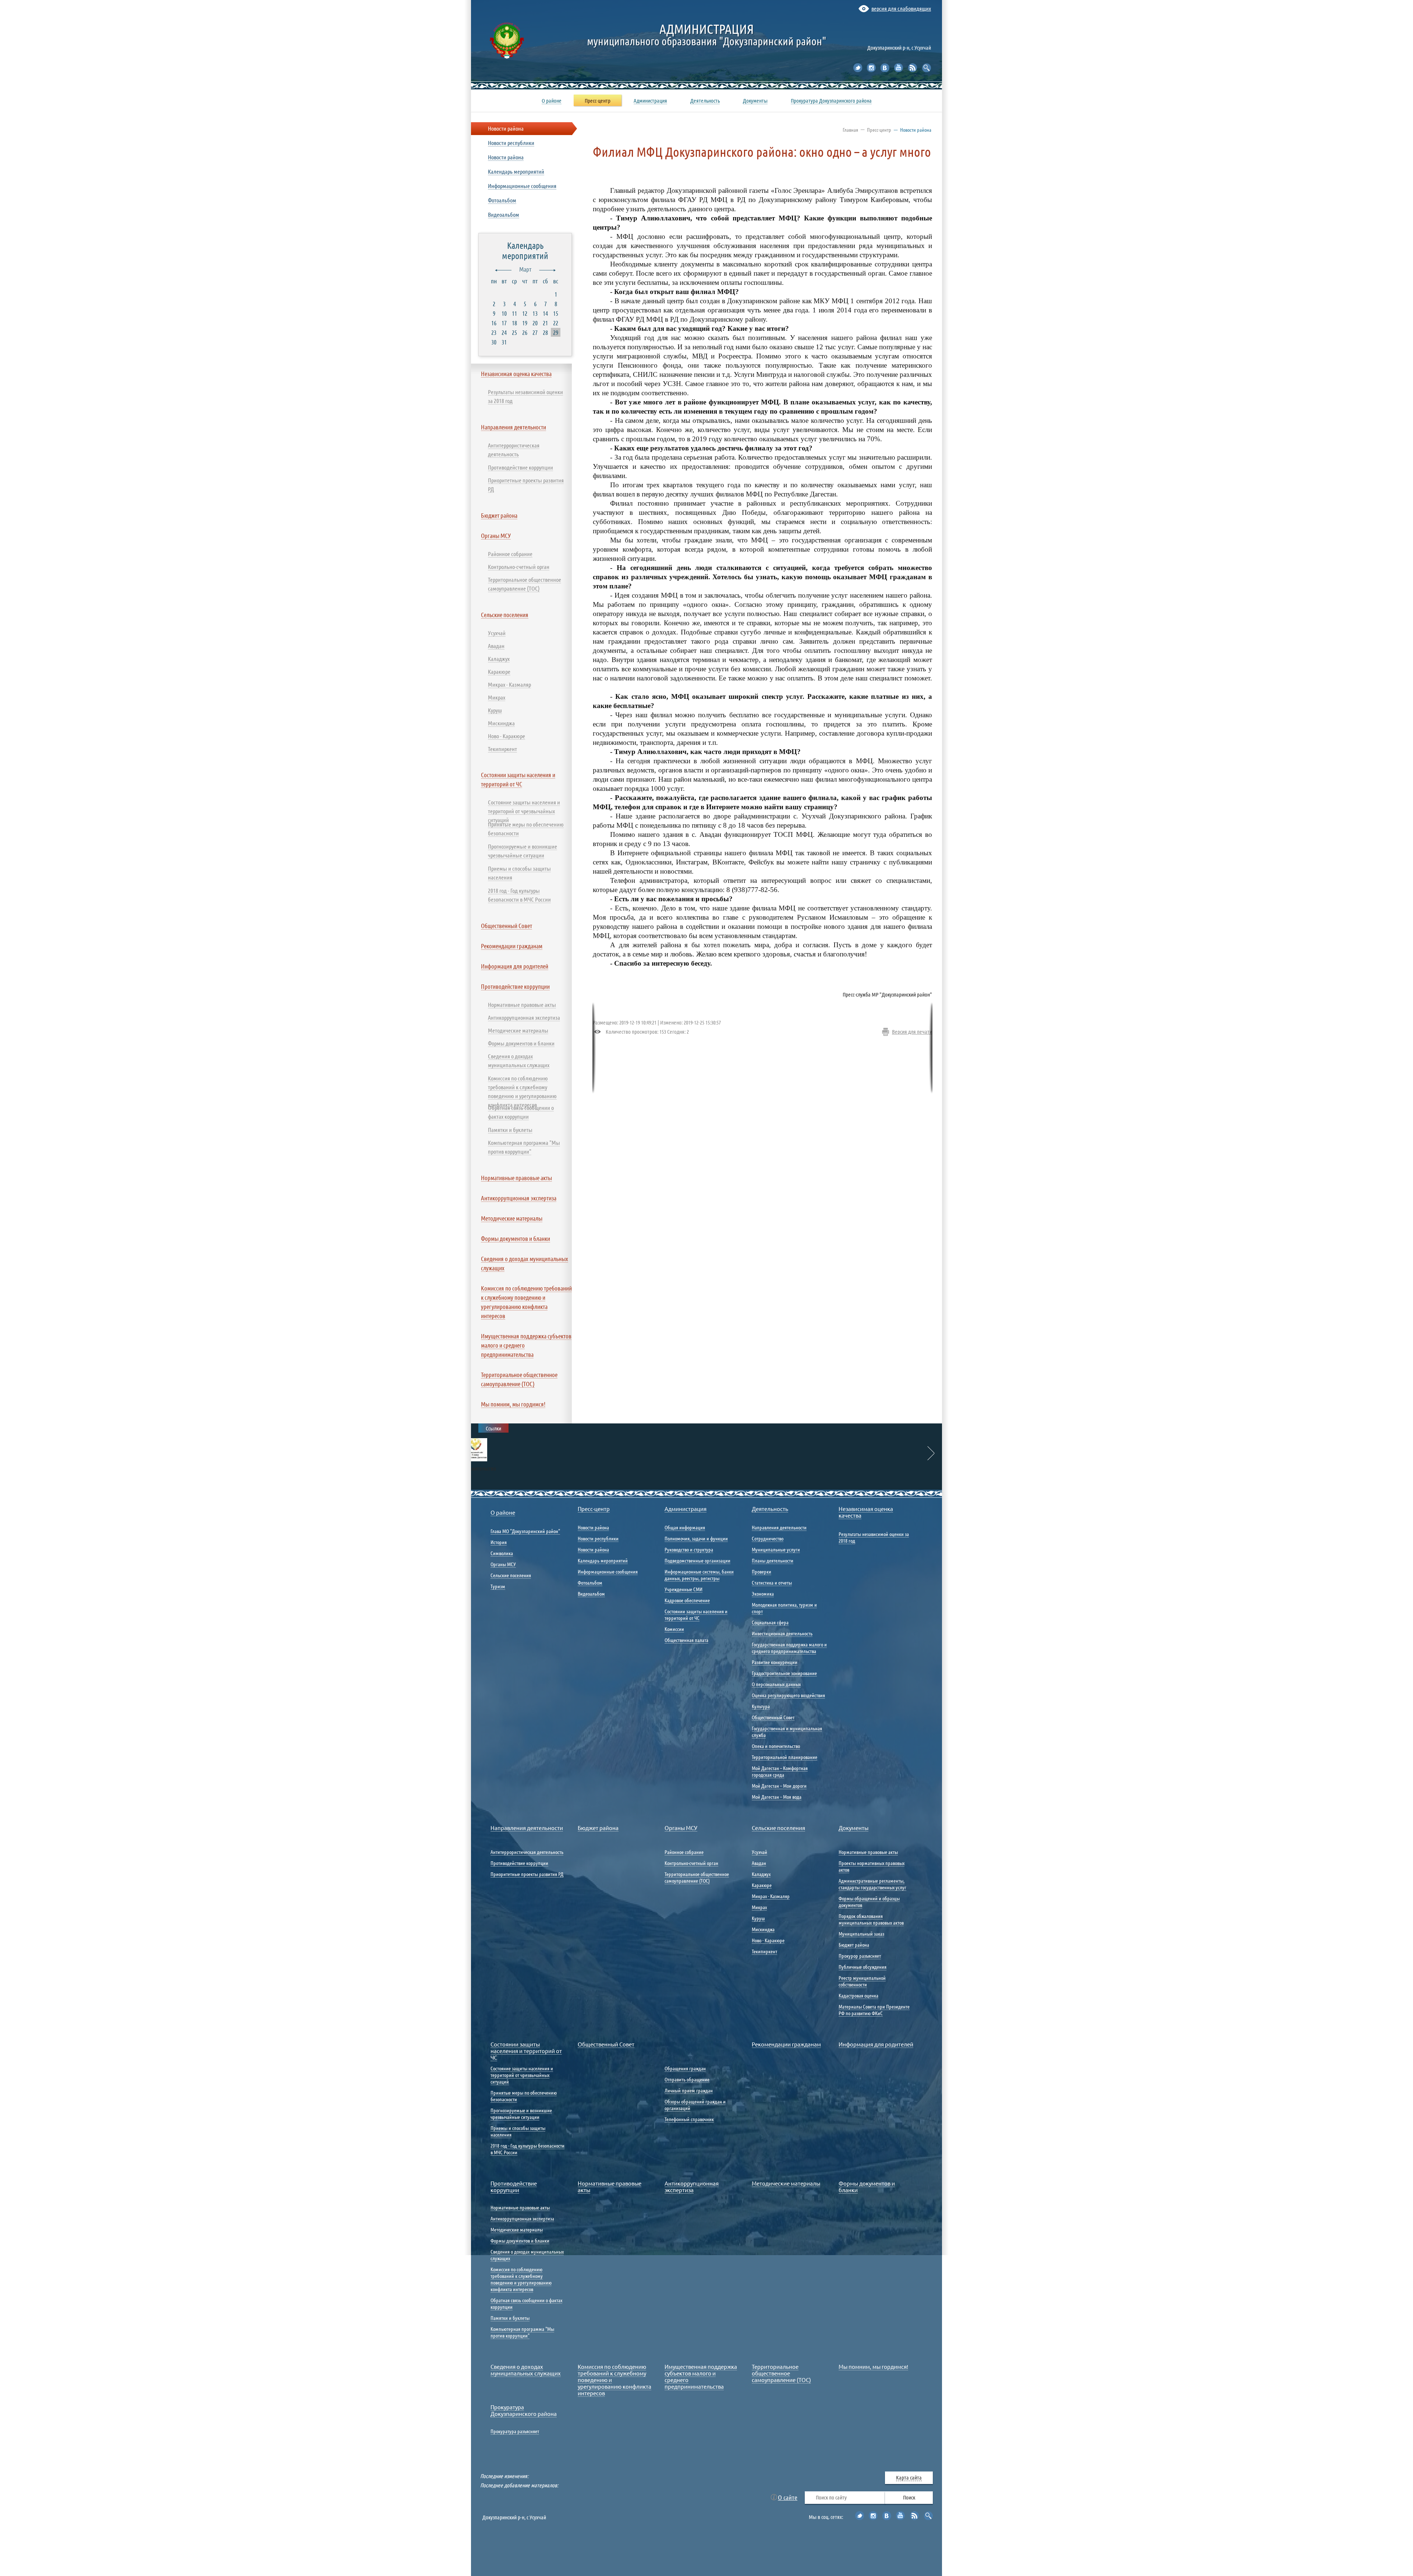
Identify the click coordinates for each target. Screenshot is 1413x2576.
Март (525, 269)
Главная (850, 130)
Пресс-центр (879, 130)
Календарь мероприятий (525, 250)
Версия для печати (912, 1032)
